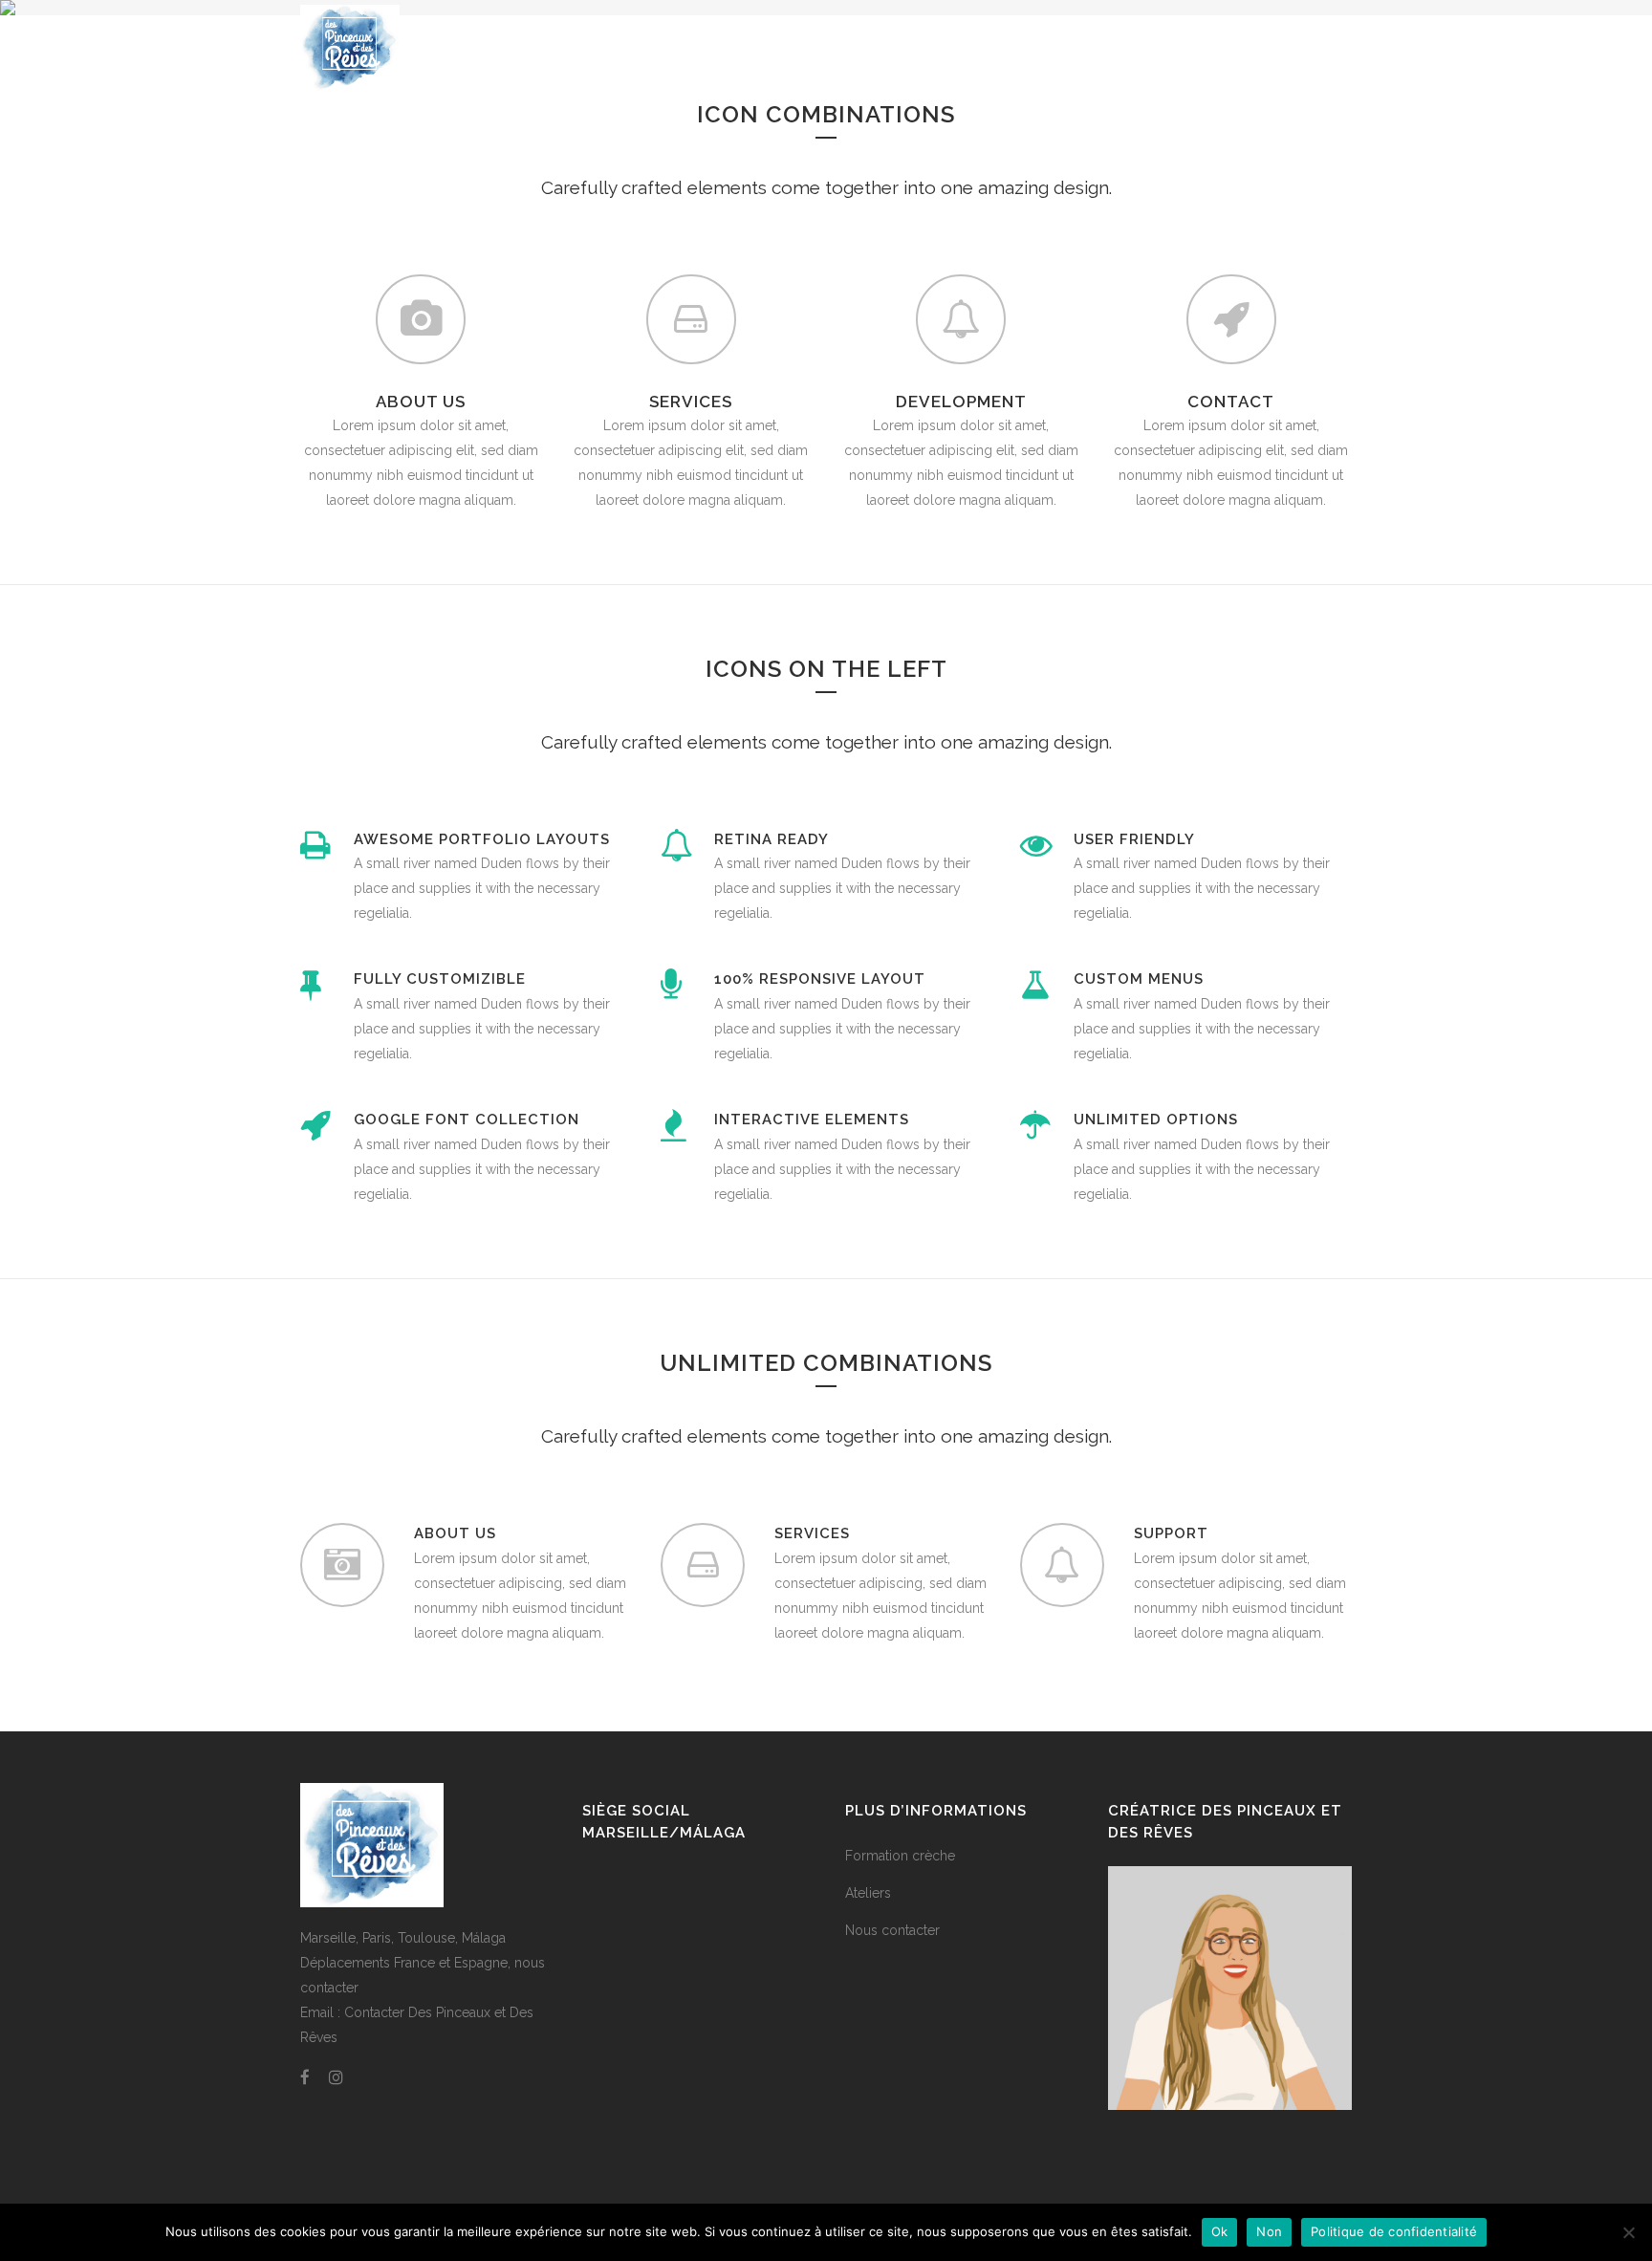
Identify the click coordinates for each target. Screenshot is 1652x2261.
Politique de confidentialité (1394, 2231)
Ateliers (868, 1893)
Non (1269, 2231)
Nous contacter (892, 1930)
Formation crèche (900, 1856)
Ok (1220, 2231)
